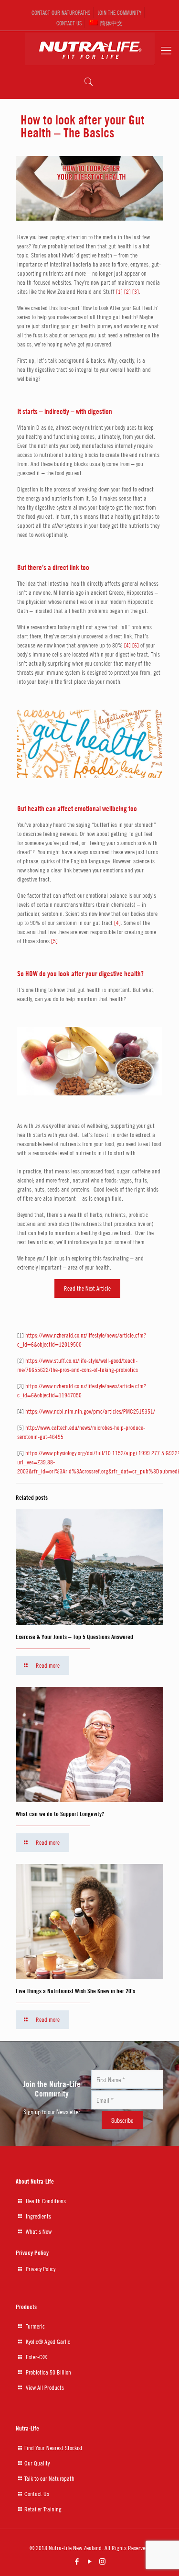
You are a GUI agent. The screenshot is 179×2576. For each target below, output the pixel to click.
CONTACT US (69, 23)
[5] (54, 941)
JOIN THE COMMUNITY (120, 12)
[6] (136, 645)
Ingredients (38, 2216)
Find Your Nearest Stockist (53, 2448)
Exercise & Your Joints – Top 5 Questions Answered (74, 1637)
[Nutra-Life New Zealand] (89, 46)
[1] (119, 291)
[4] (127, 645)
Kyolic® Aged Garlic (48, 2342)
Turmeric (35, 2326)
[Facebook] (77, 2561)
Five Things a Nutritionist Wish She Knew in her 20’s (75, 1991)
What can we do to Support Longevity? (60, 1814)
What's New (39, 2231)
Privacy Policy (41, 2269)
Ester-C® (37, 2357)
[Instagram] (102, 2561)
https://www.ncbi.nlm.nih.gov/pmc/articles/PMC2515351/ (90, 1411)
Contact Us (37, 2494)
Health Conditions (46, 2201)
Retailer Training (43, 2509)
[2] (127, 291)
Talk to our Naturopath (49, 2478)
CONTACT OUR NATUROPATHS (61, 12)
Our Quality (37, 2463)
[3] (136, 291)
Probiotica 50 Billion (48, 2372)
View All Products (45, 2387)
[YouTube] (89, 2561)
